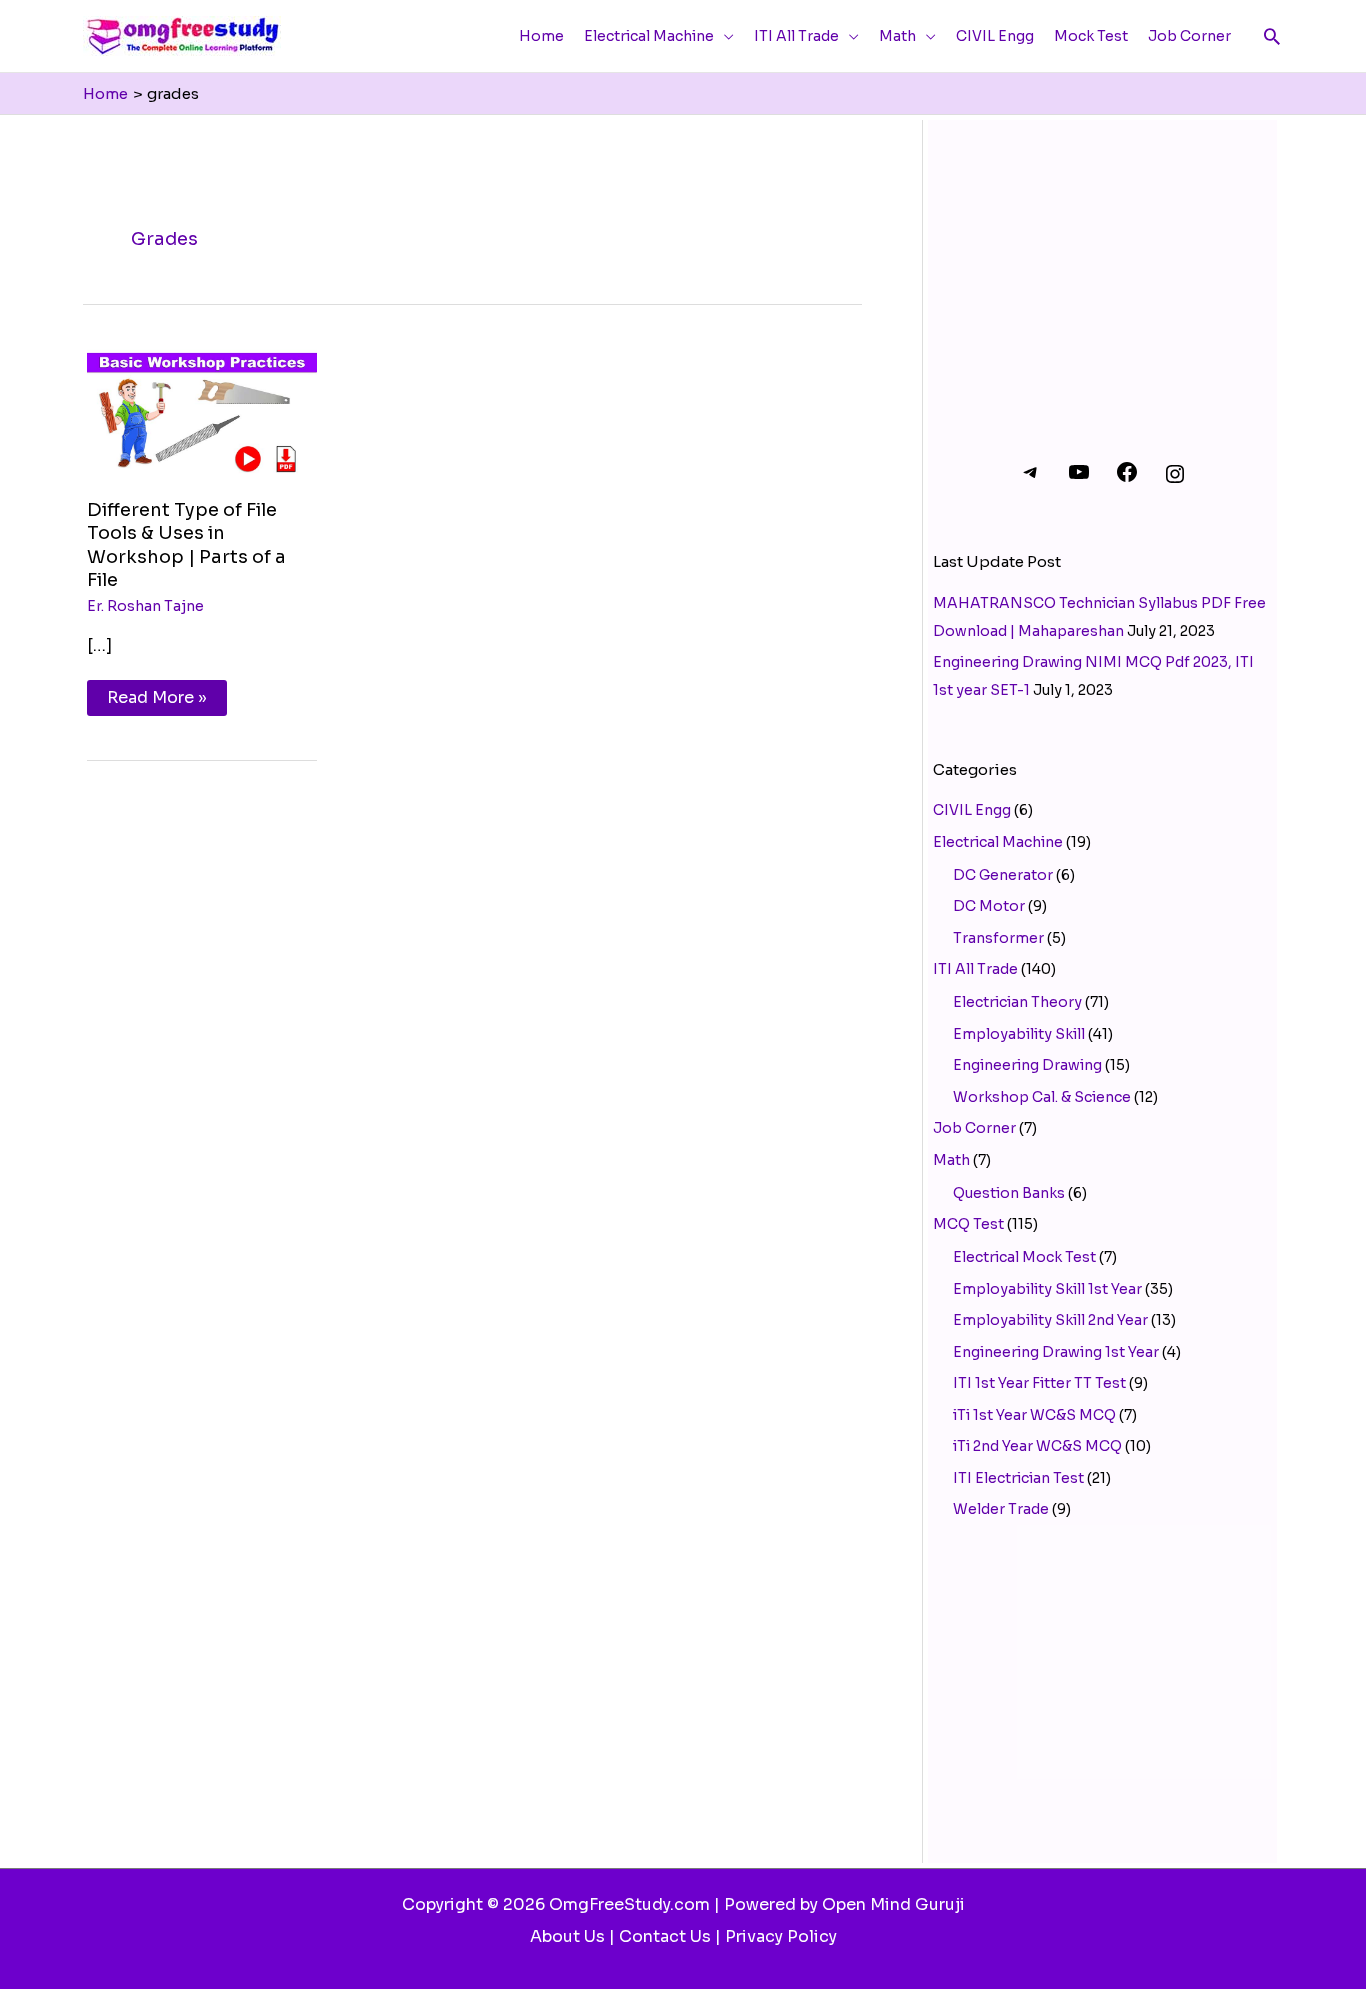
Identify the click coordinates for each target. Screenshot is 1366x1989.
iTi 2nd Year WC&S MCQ (1037, 1446)
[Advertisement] (1102, 265)
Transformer (998, 938)
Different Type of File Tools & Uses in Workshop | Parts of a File (186, 545)
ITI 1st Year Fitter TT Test (1039, 1383)
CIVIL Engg (972, 810)
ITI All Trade (975, 969)
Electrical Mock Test (1024, 1257)
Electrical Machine (998, 842)
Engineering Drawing (1027, 1065)
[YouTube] (1079, 479)
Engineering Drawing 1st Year (1056, 1352)
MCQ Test (968, 1224)
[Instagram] (1175, 481)
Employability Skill (1019, 1034)
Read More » (156, 694)
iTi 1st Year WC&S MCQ (1034, 1415)
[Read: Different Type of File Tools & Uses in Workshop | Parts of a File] (202, 408)
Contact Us (665, 1936)
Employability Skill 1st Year (1047, 1289)
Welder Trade (1001, 1509)
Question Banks (1009, 1193)
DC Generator (1003, 875)
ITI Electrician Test (1018, 1478)
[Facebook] (1127, 479)
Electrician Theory (1017, 1002)
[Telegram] (1031, 479)
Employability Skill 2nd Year (1050, 1320)
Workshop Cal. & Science (1042, 1097)
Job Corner (974, 1128)
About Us (567, 1936)
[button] (1272, 36)
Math (951, 1160)
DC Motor (989, 906)
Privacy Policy (781, 1936)
